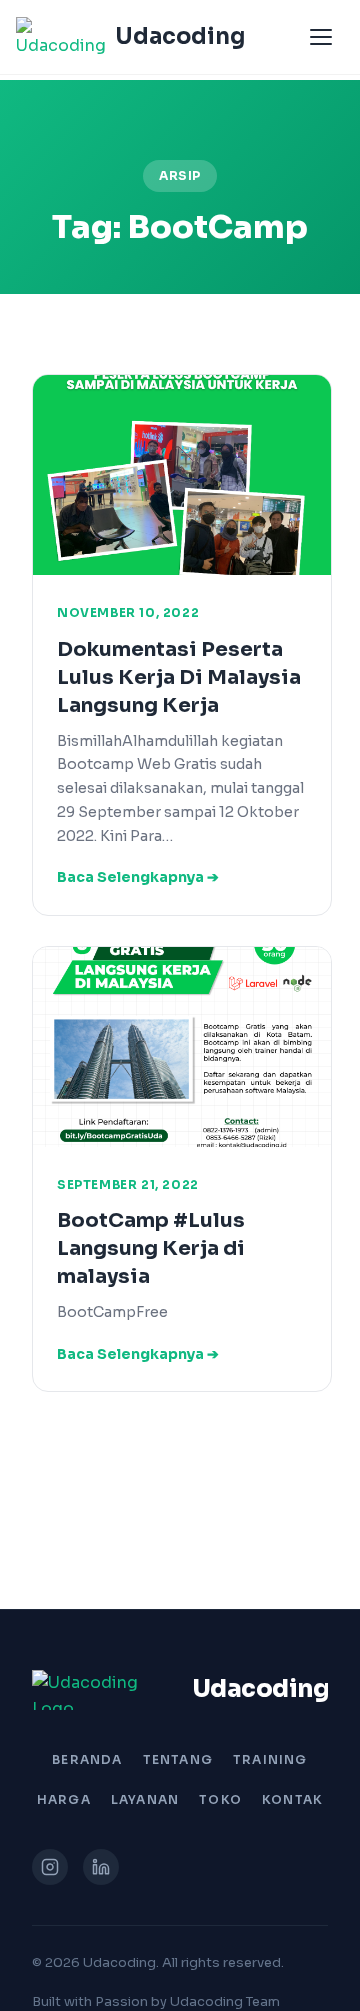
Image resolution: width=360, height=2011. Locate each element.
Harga (64, 1799)
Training (270, 1759)
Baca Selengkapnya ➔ (138, 877)
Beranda (87, 1759)
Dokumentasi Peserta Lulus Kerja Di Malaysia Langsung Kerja (179, 677)
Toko (220, 1799)
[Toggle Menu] (321, 37)
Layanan (145, 1799)
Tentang (178, 1759)
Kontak (292, 1799)
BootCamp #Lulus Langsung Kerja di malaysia (151, 1248)
